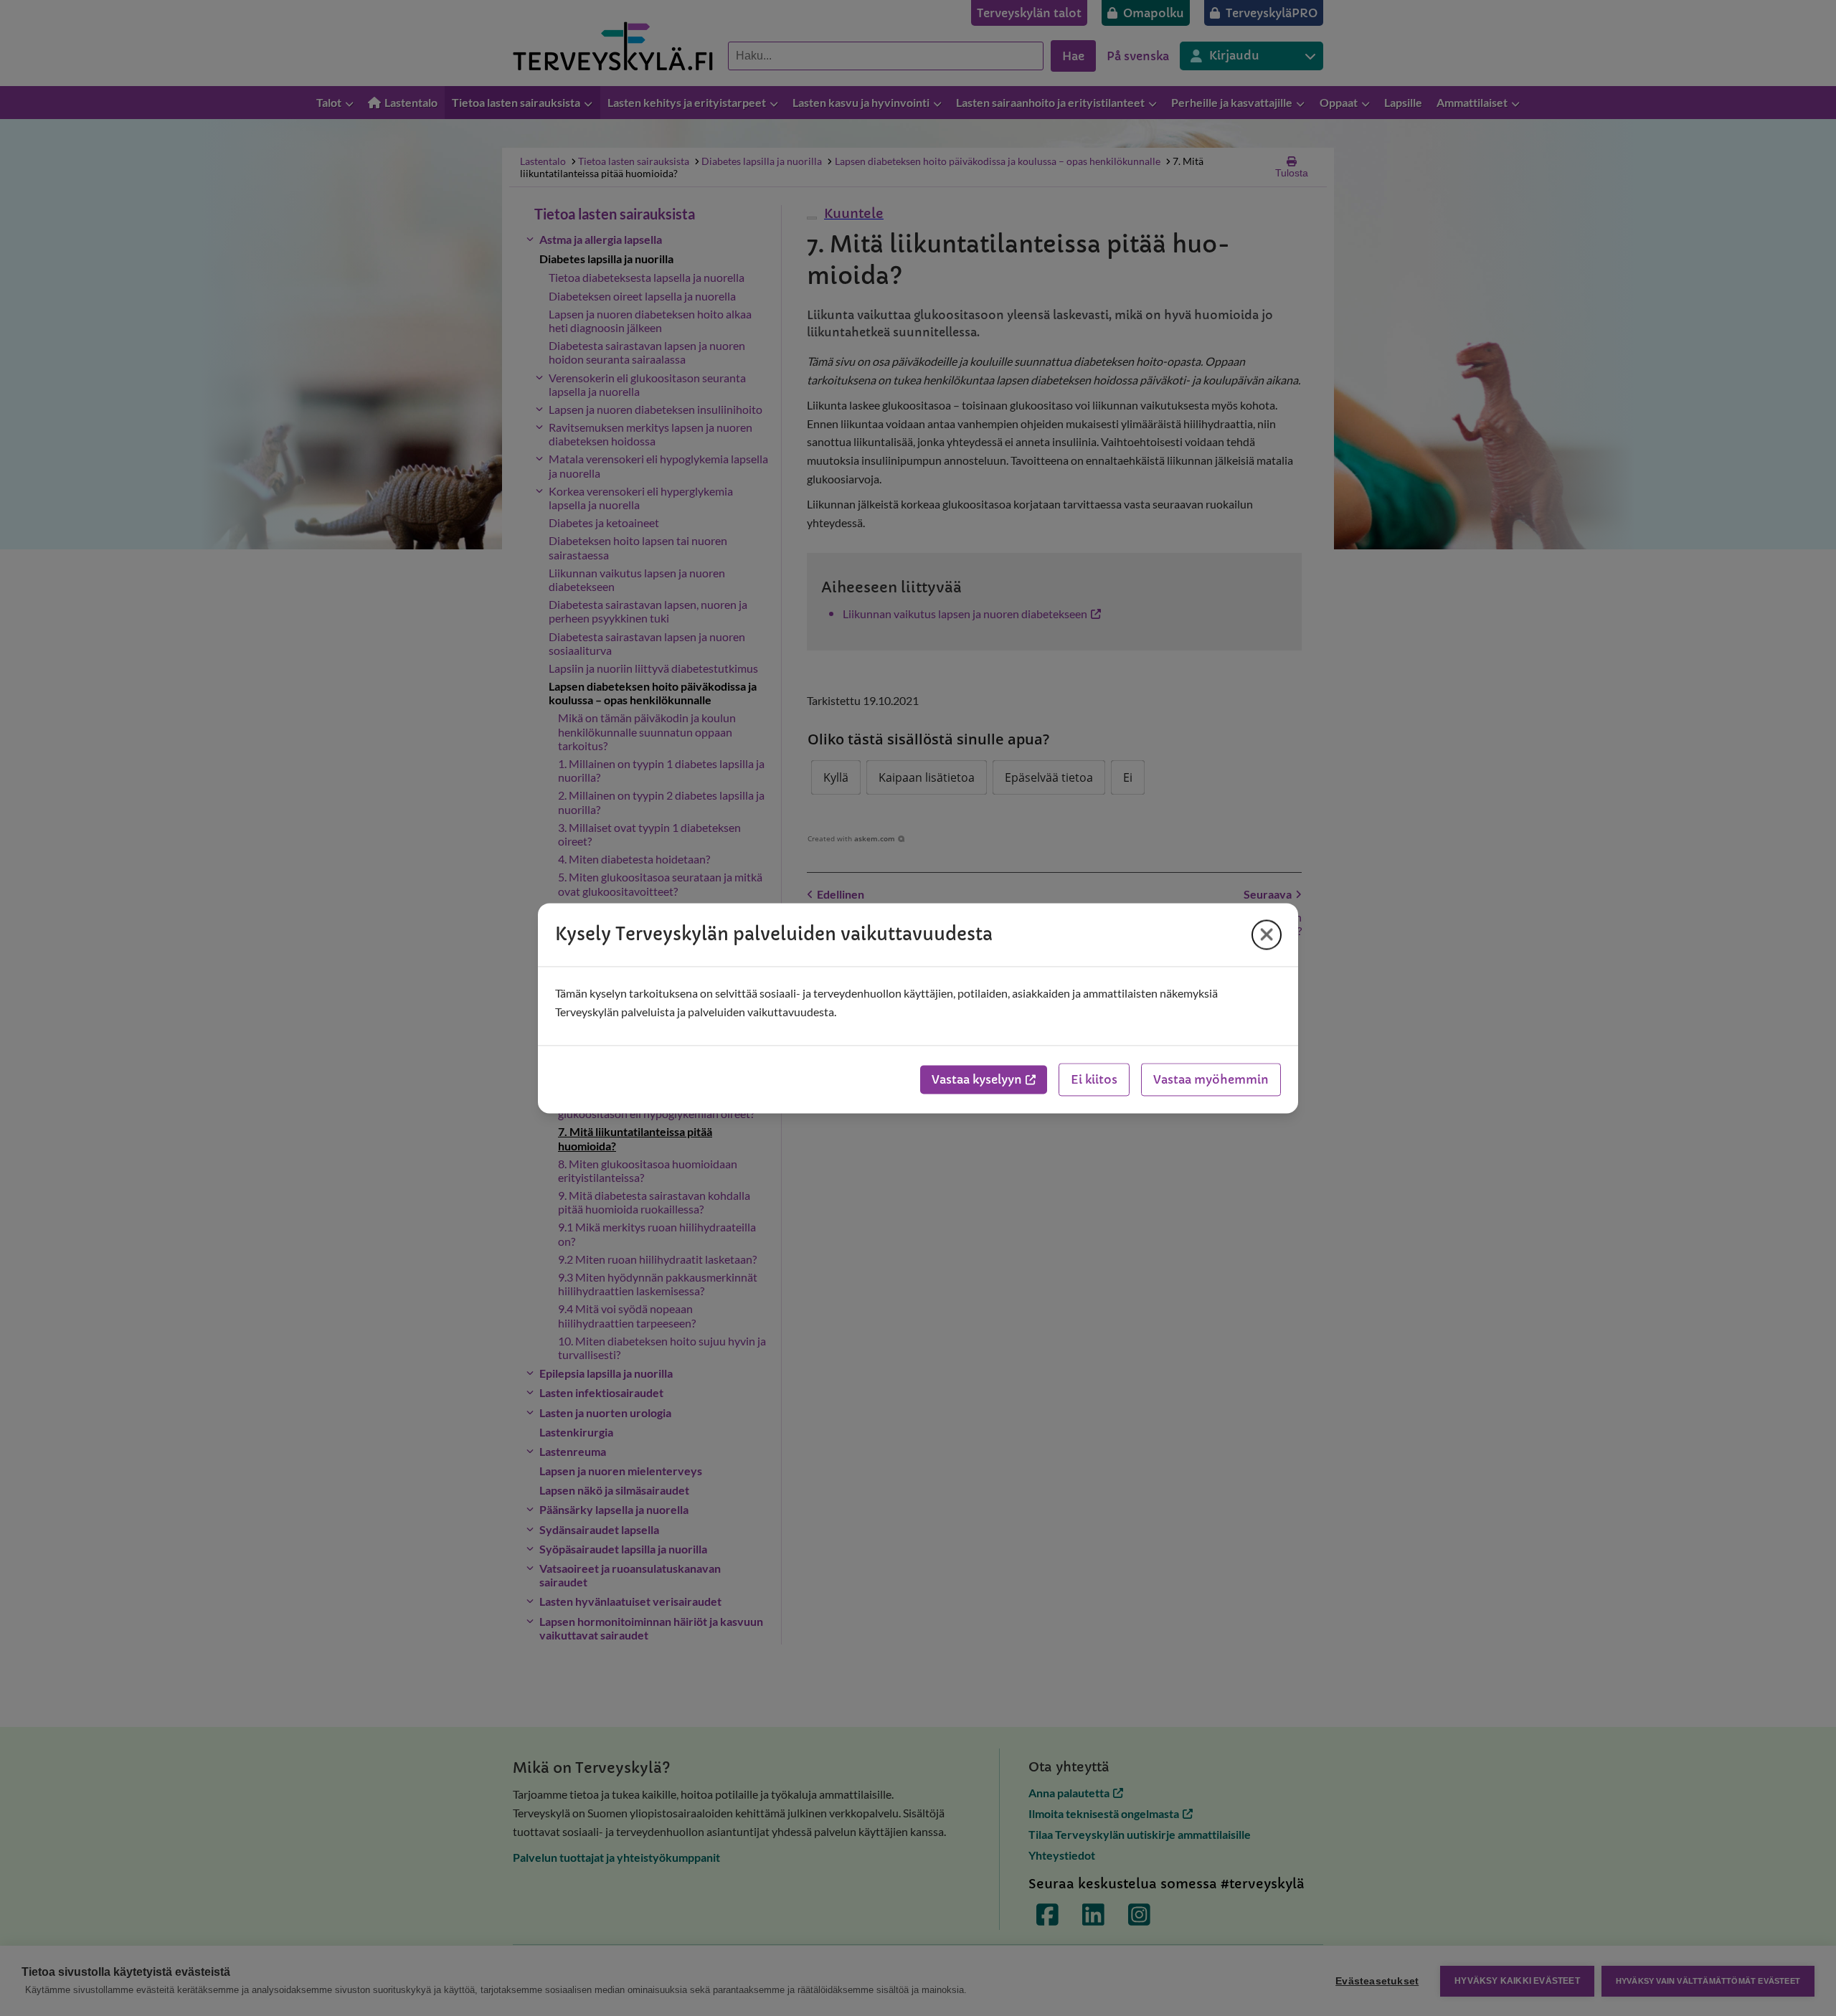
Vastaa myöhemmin (1211, 1079)
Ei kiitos (1094, 1079)
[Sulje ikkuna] (1267, 934)
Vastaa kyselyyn (977, 1079)
